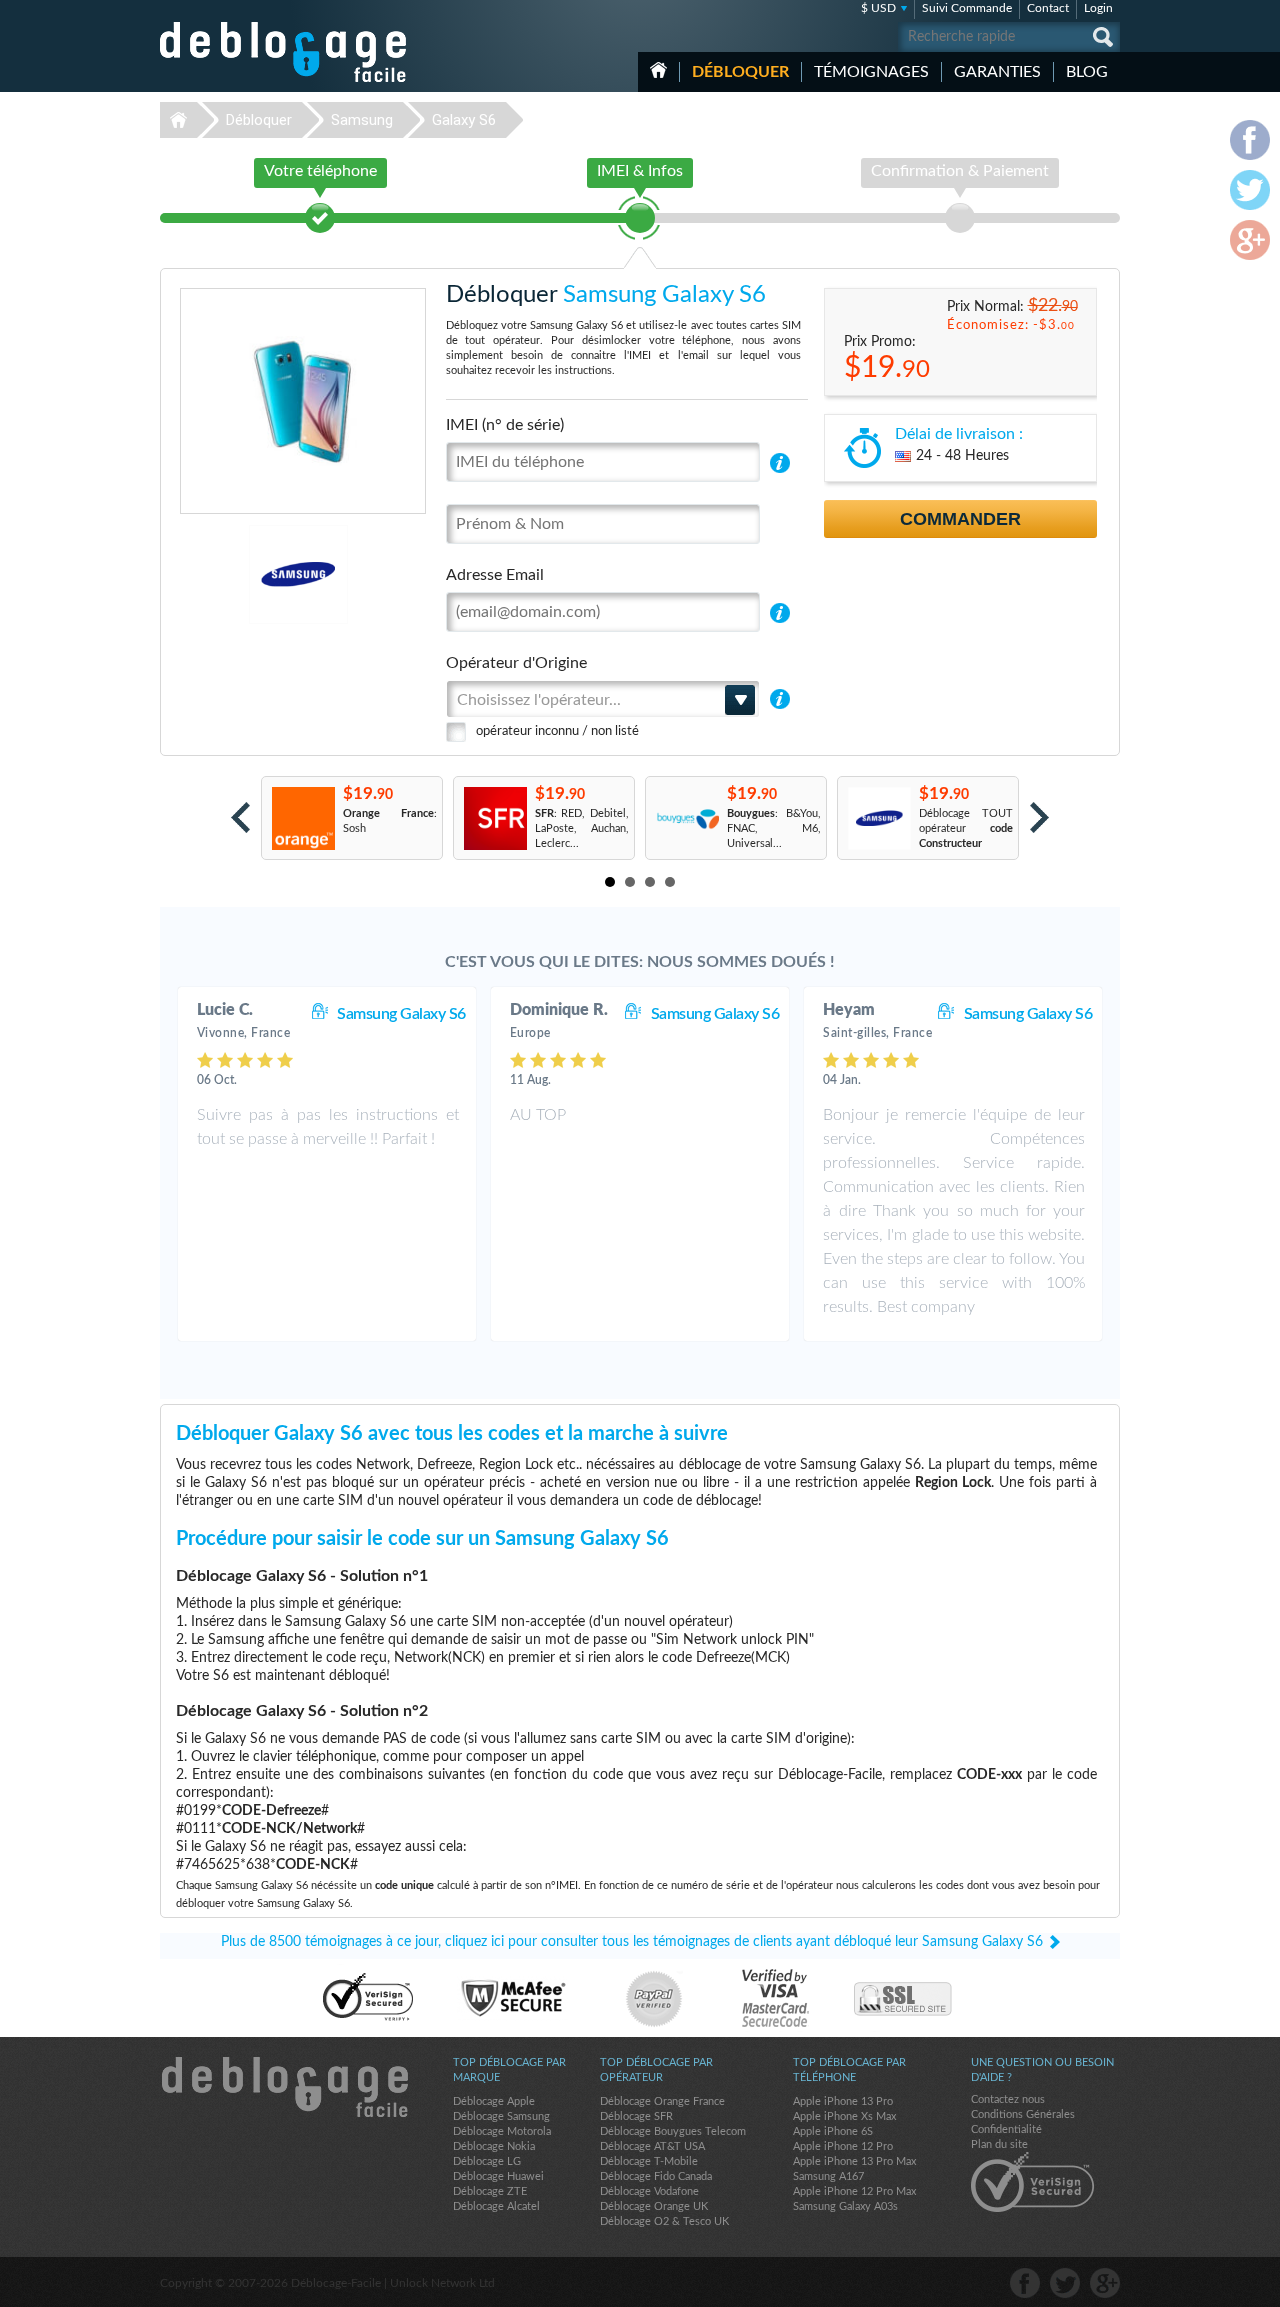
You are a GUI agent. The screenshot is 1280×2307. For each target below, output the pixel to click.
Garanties (997, 72)
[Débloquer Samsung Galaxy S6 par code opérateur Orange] (302, 818)
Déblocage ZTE (490, 2191)
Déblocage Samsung (501, 2116)
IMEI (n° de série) (505, 425)
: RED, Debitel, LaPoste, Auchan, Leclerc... (582, 828)
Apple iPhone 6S (833, 2131)
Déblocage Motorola (502, 2131)
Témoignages (871, 72)
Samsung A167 (828, 2176)
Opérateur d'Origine (516, 663)
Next (1039, 817)
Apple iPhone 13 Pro (843, 2101)
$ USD (878, 8)
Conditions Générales (1023, 2114)
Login (1098, 8)
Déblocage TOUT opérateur (966, 828)
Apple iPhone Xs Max (844, 2116)
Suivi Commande (967, 8)
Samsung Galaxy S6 (401, 1014)
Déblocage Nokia (494, 2146)
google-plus (1105, 2283)
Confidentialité (1006, 2129)
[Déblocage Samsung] (229, 574)
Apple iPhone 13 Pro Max (854, 2161)
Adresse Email (495, 575)
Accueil (658, 70)
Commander (960, 519)
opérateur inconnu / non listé (557, 731)
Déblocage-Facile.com (284, 2087)
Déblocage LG (487, 2161)
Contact (1048, 8)
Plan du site (999, 2144)
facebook (1025, 2283)
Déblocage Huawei (498, 2176)
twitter (1065, 2283)
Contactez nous (1008, 2099)
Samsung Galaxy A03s (845, 2206)
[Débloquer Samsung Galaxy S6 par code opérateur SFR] (494, 818)
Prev (240, 817)
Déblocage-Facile (284, 52)
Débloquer (740, 72)
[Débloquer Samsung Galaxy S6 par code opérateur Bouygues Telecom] (686, 818)
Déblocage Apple (494, 2101)
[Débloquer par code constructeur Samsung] (878, 818)
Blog (1087, 72)
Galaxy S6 (464, 120)
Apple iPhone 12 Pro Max (854, 2191)
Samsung (362, 120)
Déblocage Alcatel (496, 2206)
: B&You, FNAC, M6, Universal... (774, 828)
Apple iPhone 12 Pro (843, 2146)
